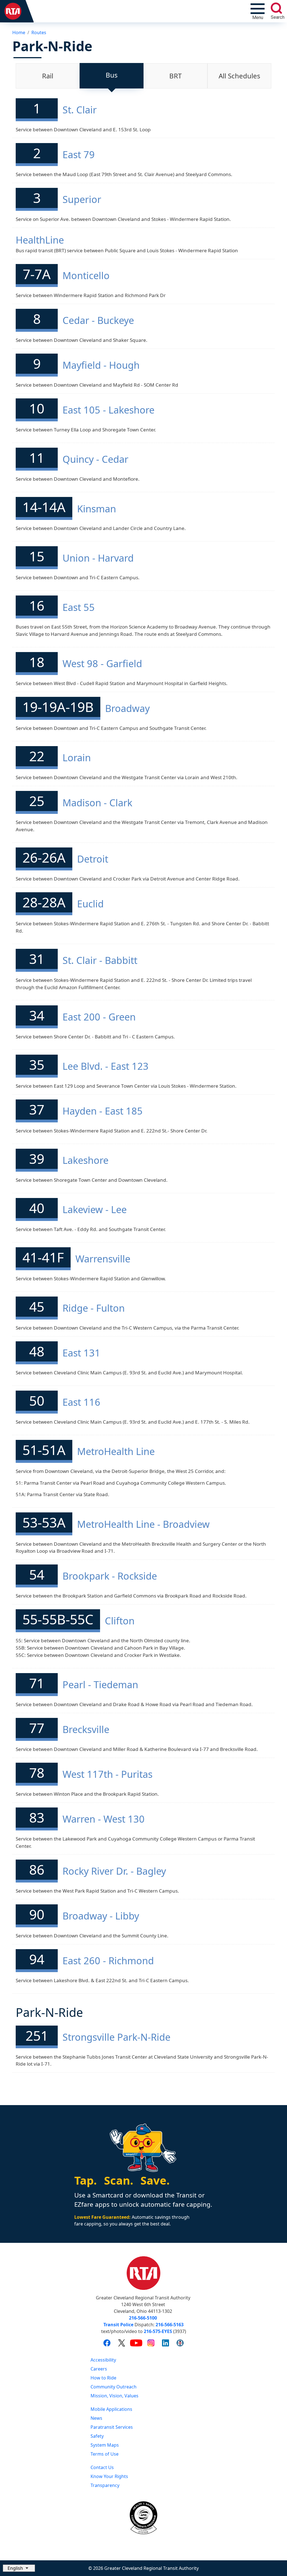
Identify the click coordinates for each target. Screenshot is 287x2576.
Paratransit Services (112, 2427)
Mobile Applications (111, 2409)
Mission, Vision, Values (114, 2396)
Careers (99, 2369)
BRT (175, 76)
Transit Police (118, 2325)
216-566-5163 (170, 2325)
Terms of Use (105, 2454)
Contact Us (102, 2467)
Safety (97, 2436)
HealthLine (40, 240)
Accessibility (103, 2360)
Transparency (105, 2485)
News (96, 2418)
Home (19, 32)
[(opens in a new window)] (107, 2343)
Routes (39, 32)
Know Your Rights (109, 2476)
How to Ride (103, 2378)
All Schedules (239, 76)
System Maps (105, 2445)
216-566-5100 (143, 2318)
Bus (112, 75)
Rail (48, 76)
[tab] (48, 76)
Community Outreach (114, 2387)
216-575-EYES (158, 2331)
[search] (276, 8)
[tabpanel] (143, 1088)
